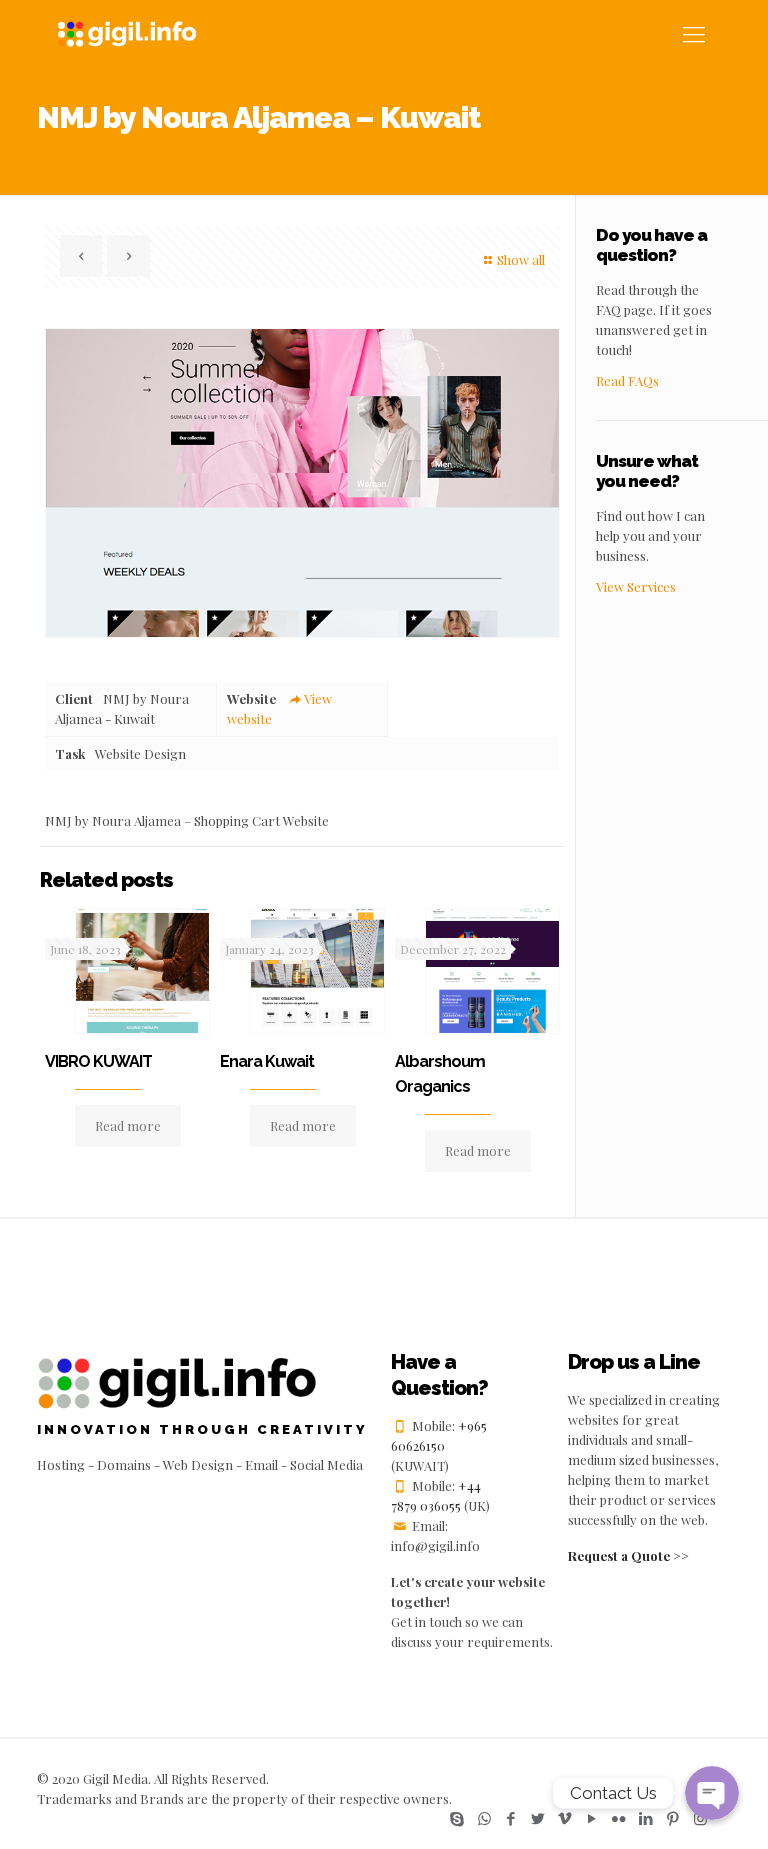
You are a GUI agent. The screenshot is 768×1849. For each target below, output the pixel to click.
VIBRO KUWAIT (98, 1061)
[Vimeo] (565, 1818)
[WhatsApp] (484, 1818)
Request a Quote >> (628, 1555)
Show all (521, 259)
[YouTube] (592, 1818)
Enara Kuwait (267, 1061)
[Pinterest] (673, 1818)
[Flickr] (619, 1818)
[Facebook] (511, 1818)
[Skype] (457, 1818)
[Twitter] (538, 1818)
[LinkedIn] (646, 1818)
